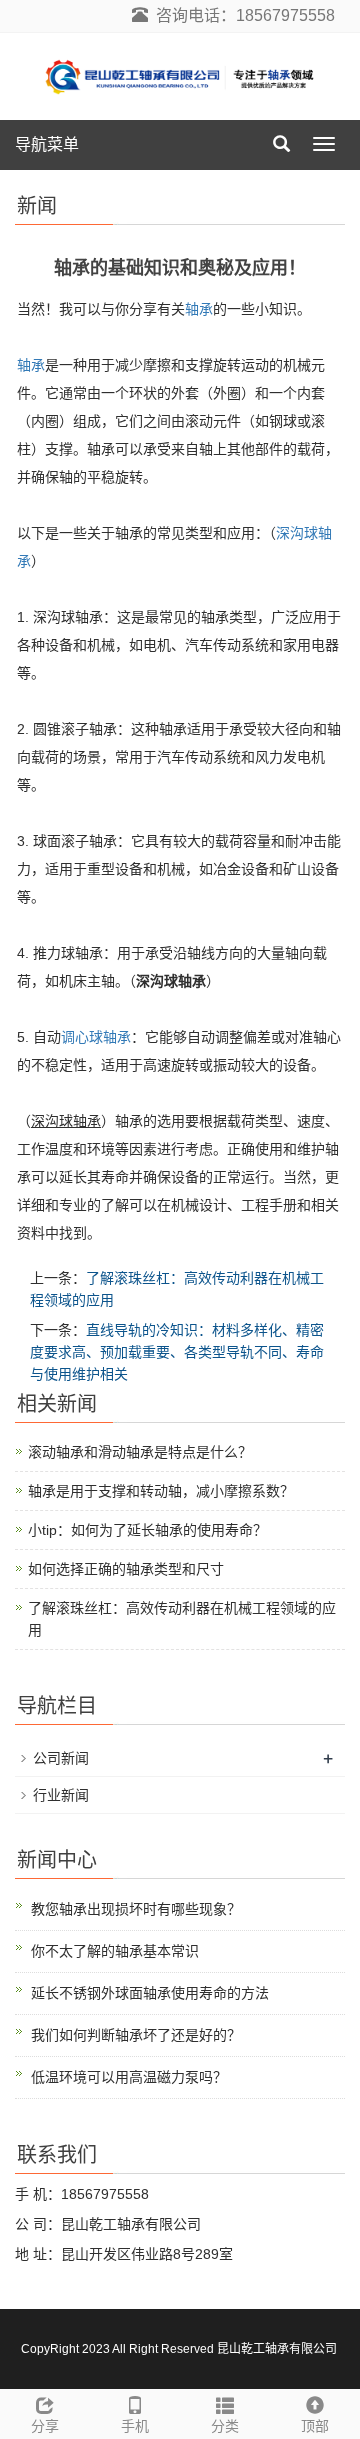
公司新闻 (61, 1758)
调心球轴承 (96, 1037)
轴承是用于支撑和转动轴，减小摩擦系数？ (161, 1491)
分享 (45, 2426)
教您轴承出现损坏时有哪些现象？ (136, 1909)
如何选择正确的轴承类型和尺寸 (126, 1569)
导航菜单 (47, 144)
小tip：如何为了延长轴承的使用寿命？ (147, 1530)
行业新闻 (61, 1795)
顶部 (315, 2426)
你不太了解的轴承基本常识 (115, 1951)
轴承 (199, 309)
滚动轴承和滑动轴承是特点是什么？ (140, 1452)
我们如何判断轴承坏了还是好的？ (136, 2035)
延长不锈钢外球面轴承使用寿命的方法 (150, 1993)
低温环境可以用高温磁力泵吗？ (129, 2077)
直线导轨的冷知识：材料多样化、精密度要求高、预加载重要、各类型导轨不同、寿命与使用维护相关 (177, 1352)
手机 (135, 2426)
